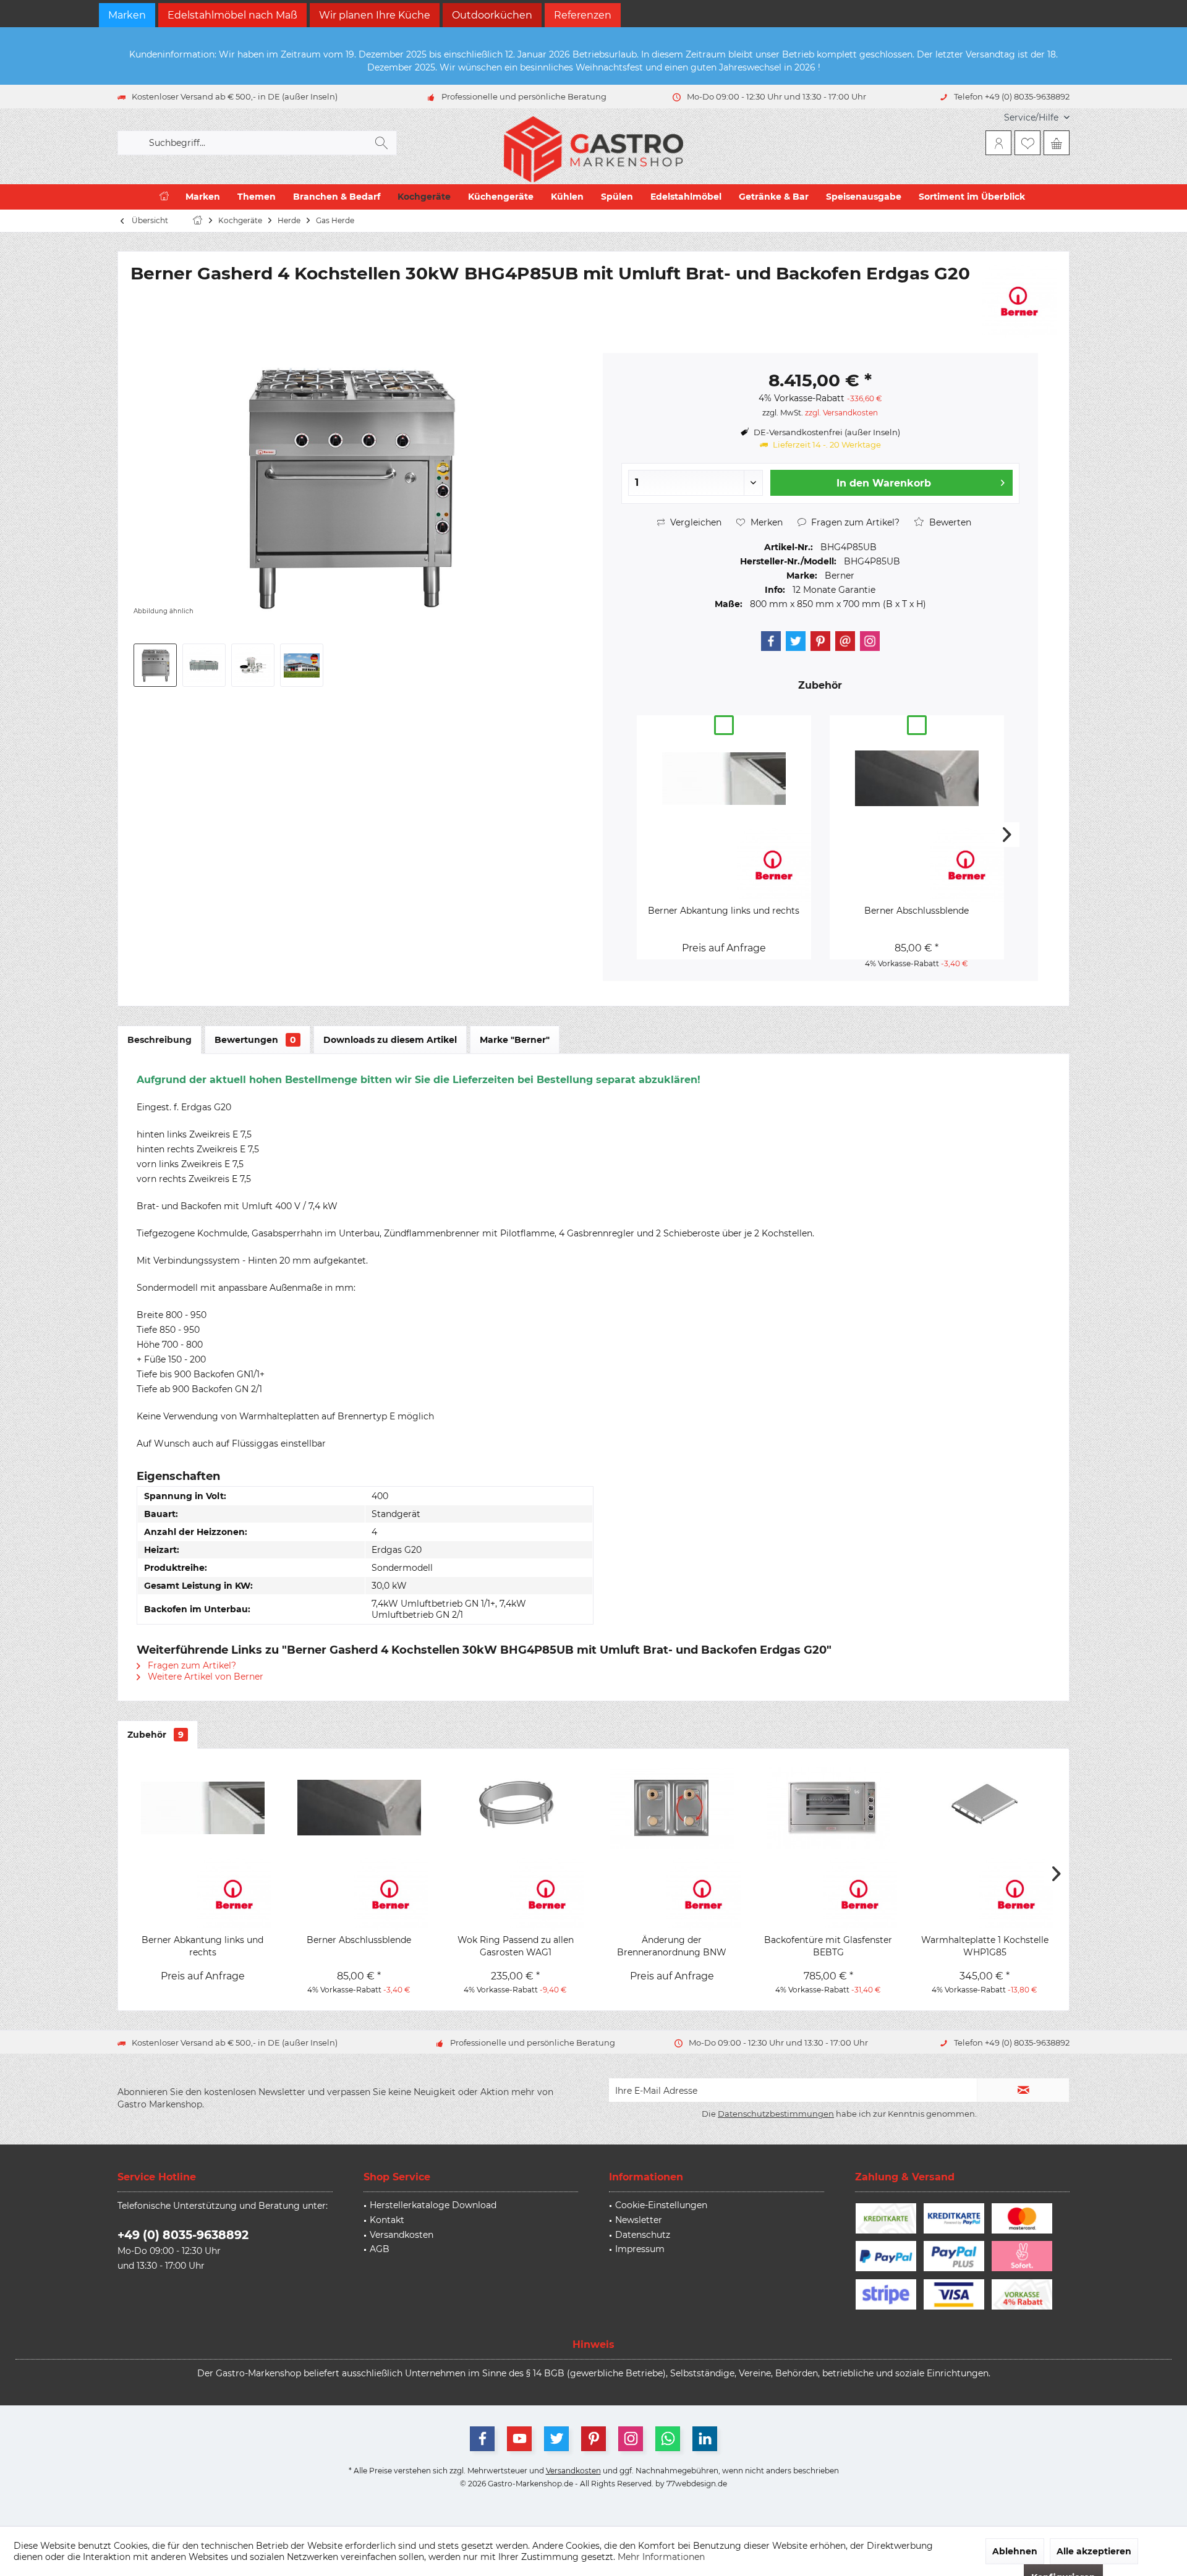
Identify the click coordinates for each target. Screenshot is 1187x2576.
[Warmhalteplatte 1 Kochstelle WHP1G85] (985, 1808)
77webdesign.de (697, 2484)
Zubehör (155, 1735)
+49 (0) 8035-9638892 (183, 2235)
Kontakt (387, 2220)
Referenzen (583, 15)
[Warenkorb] (1057, 143)
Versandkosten (402, 2235)
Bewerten (949, 522)
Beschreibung (160, 1040)
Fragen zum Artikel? (854, 522)
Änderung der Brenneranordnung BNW (672, 1946)
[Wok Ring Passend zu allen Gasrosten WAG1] (515, 1808)
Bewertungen (255, 1040)
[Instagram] (870, 641)
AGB (380, 2249)
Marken (127, 15)
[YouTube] (519, 2439)
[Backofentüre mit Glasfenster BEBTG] (828, 1808)
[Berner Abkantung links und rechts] (724, 778)
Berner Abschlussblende (917, 911)
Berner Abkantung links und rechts (724, 911)
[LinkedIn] (705, 2439)
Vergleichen (695, 522)
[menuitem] (1032, 118)
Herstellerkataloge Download (433, 2205)
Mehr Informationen (661, 2557)
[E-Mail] (845, 641)
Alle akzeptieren (1094, 2551)
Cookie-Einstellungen (661, 2205)
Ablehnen (1015, 2551)
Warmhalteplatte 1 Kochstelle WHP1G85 (985, 1946)
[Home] (164, 197)
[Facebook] (771, 641)
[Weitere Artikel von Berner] (1019, 301)
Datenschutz (643, 2235)
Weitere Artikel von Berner (204, 1677)
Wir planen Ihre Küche (375, 15)
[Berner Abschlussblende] (917, 778)
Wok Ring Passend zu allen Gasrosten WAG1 (516, 1946)
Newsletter (639, 2220)
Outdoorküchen (492, 15)
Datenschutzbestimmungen (776, 2114)
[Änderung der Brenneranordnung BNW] (672, 1808)
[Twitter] (796, 641)
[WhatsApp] (668, 2439)
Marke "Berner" (515, 1040)
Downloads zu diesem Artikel (390, 1040)
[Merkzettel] (1027, 143)
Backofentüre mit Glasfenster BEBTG (828, 1946)
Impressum (640, 2249)
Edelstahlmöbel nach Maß (232, 15)
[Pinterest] (820, 641)
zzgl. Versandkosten (841, 413)
